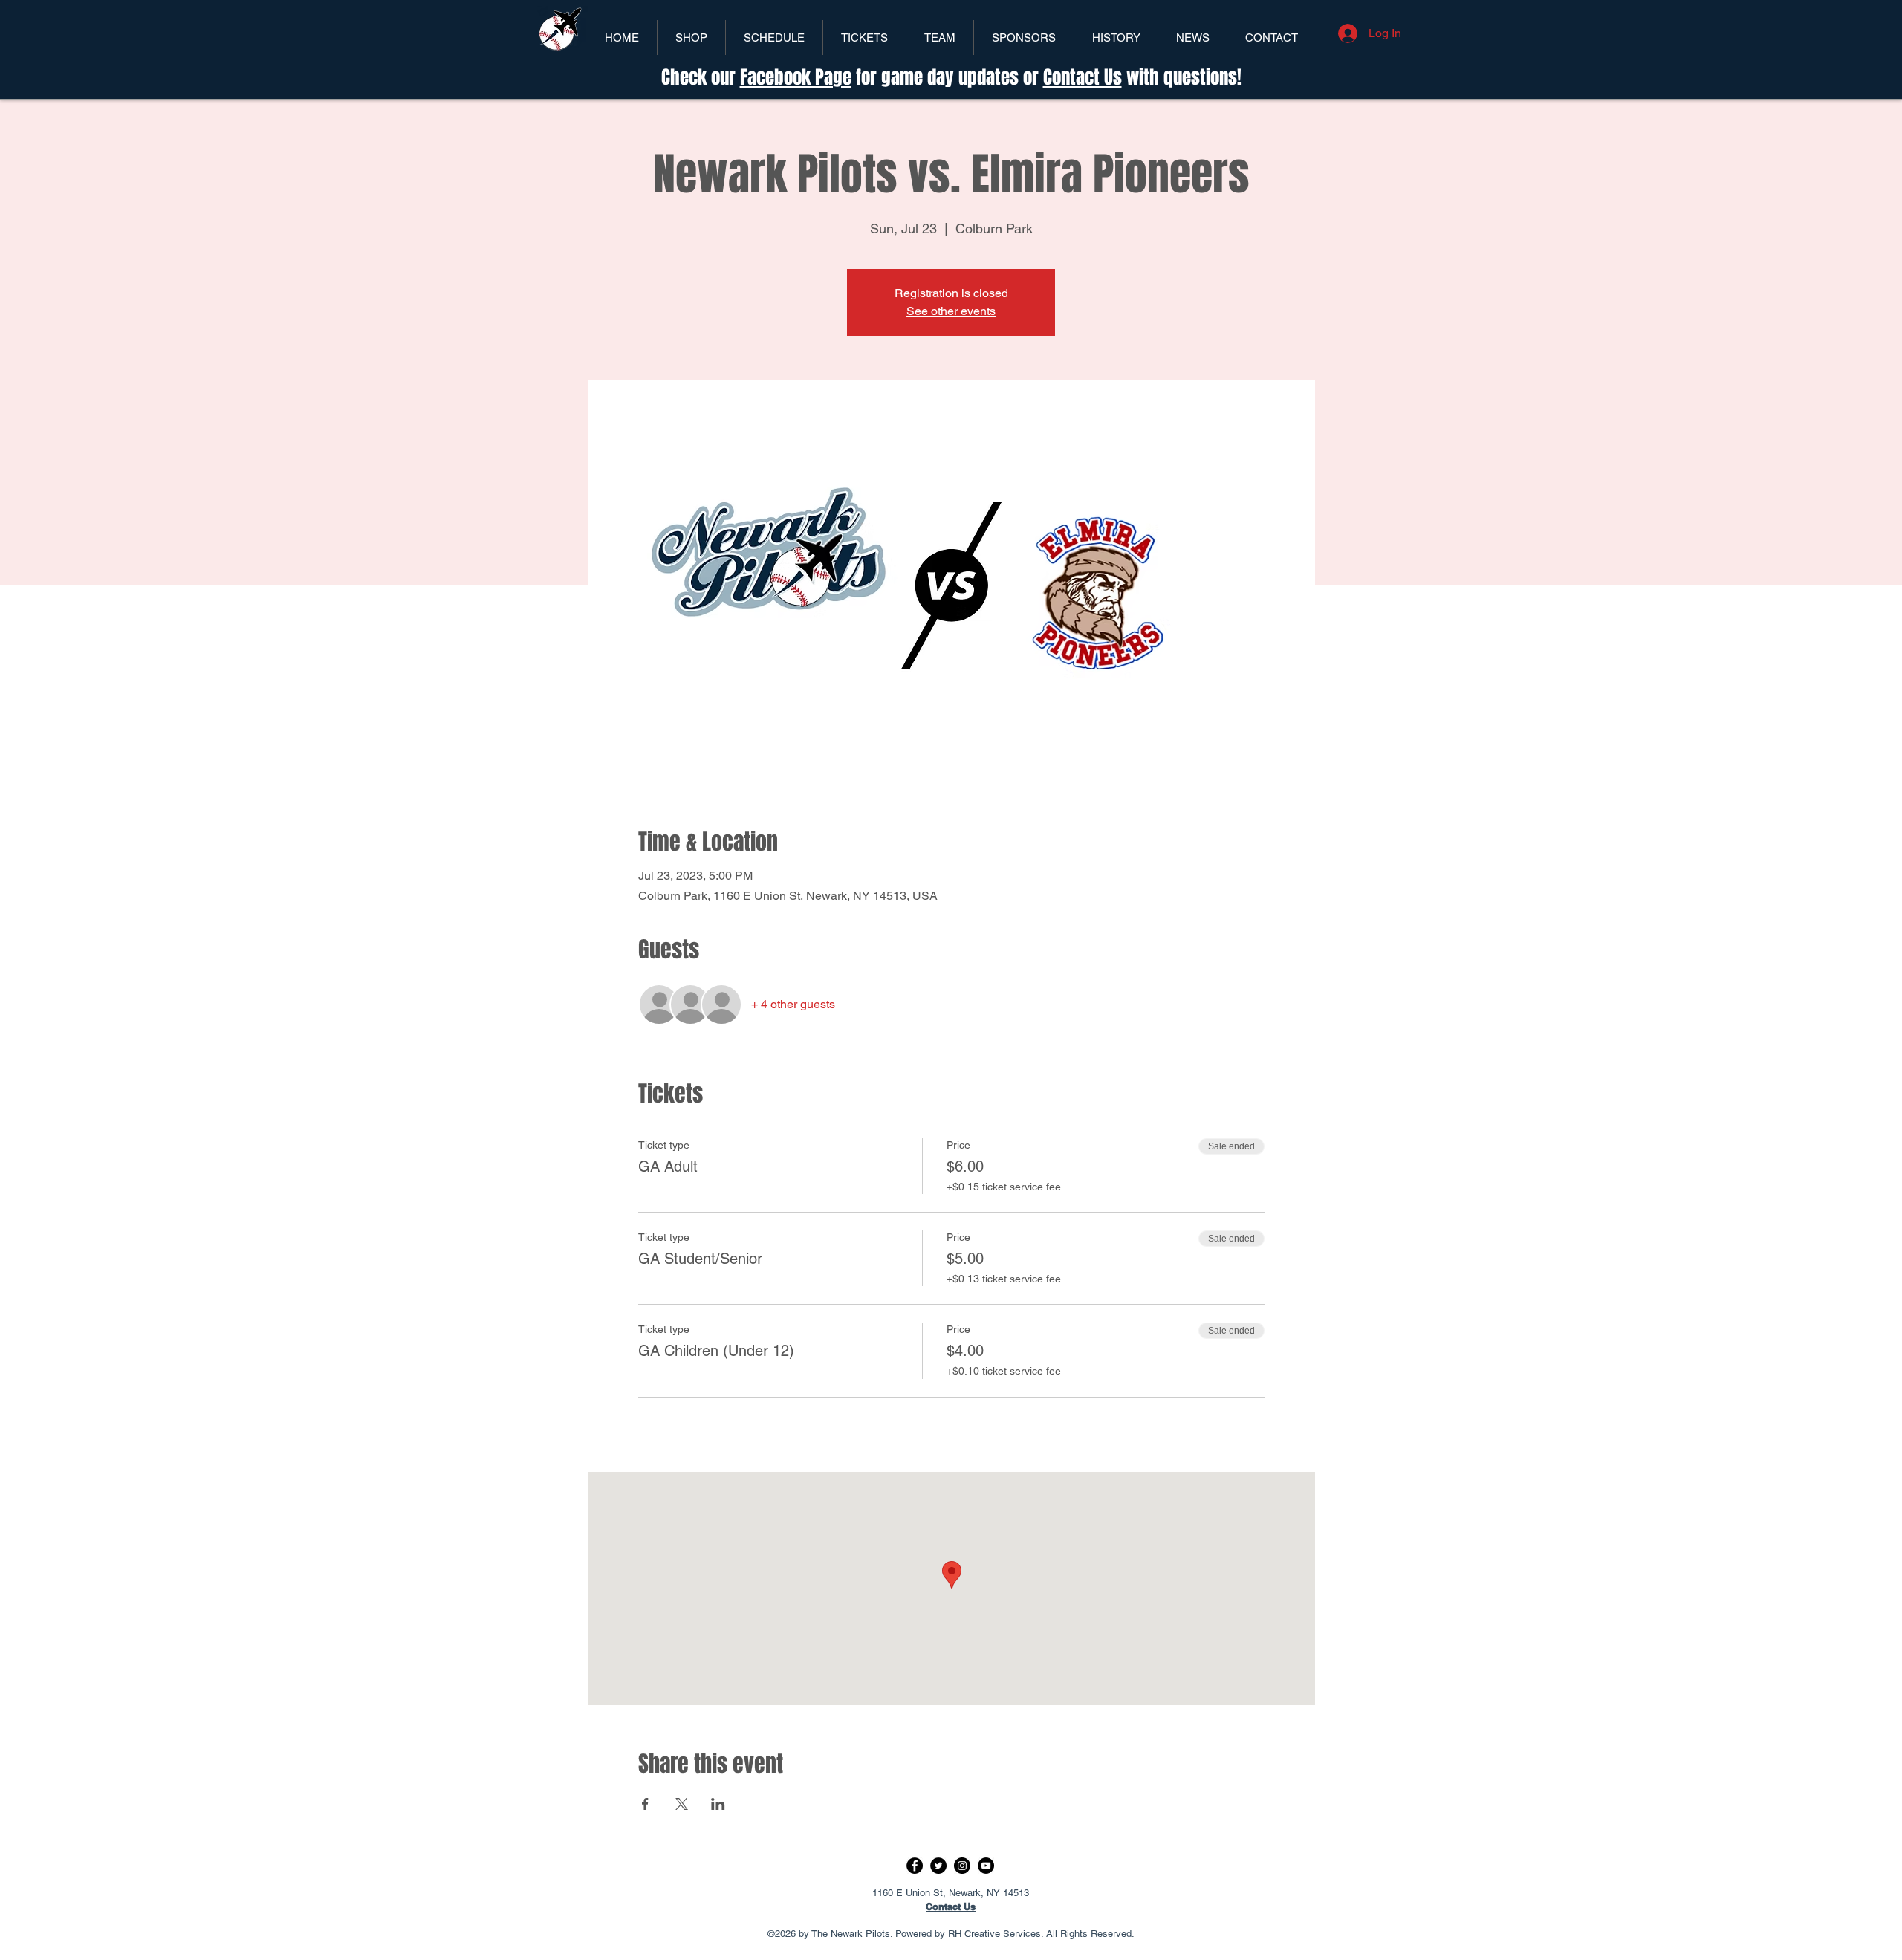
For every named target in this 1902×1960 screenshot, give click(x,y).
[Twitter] (938, 1866)
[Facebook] (915, 1866)
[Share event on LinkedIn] (718, 1804)
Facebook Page (796, 77)
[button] (864, 38)
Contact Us (1083, 77)
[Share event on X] (682, 1804)
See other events (951, 311)
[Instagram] (962, 1866)
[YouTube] (986, 1866)
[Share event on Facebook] (645, 1804)
